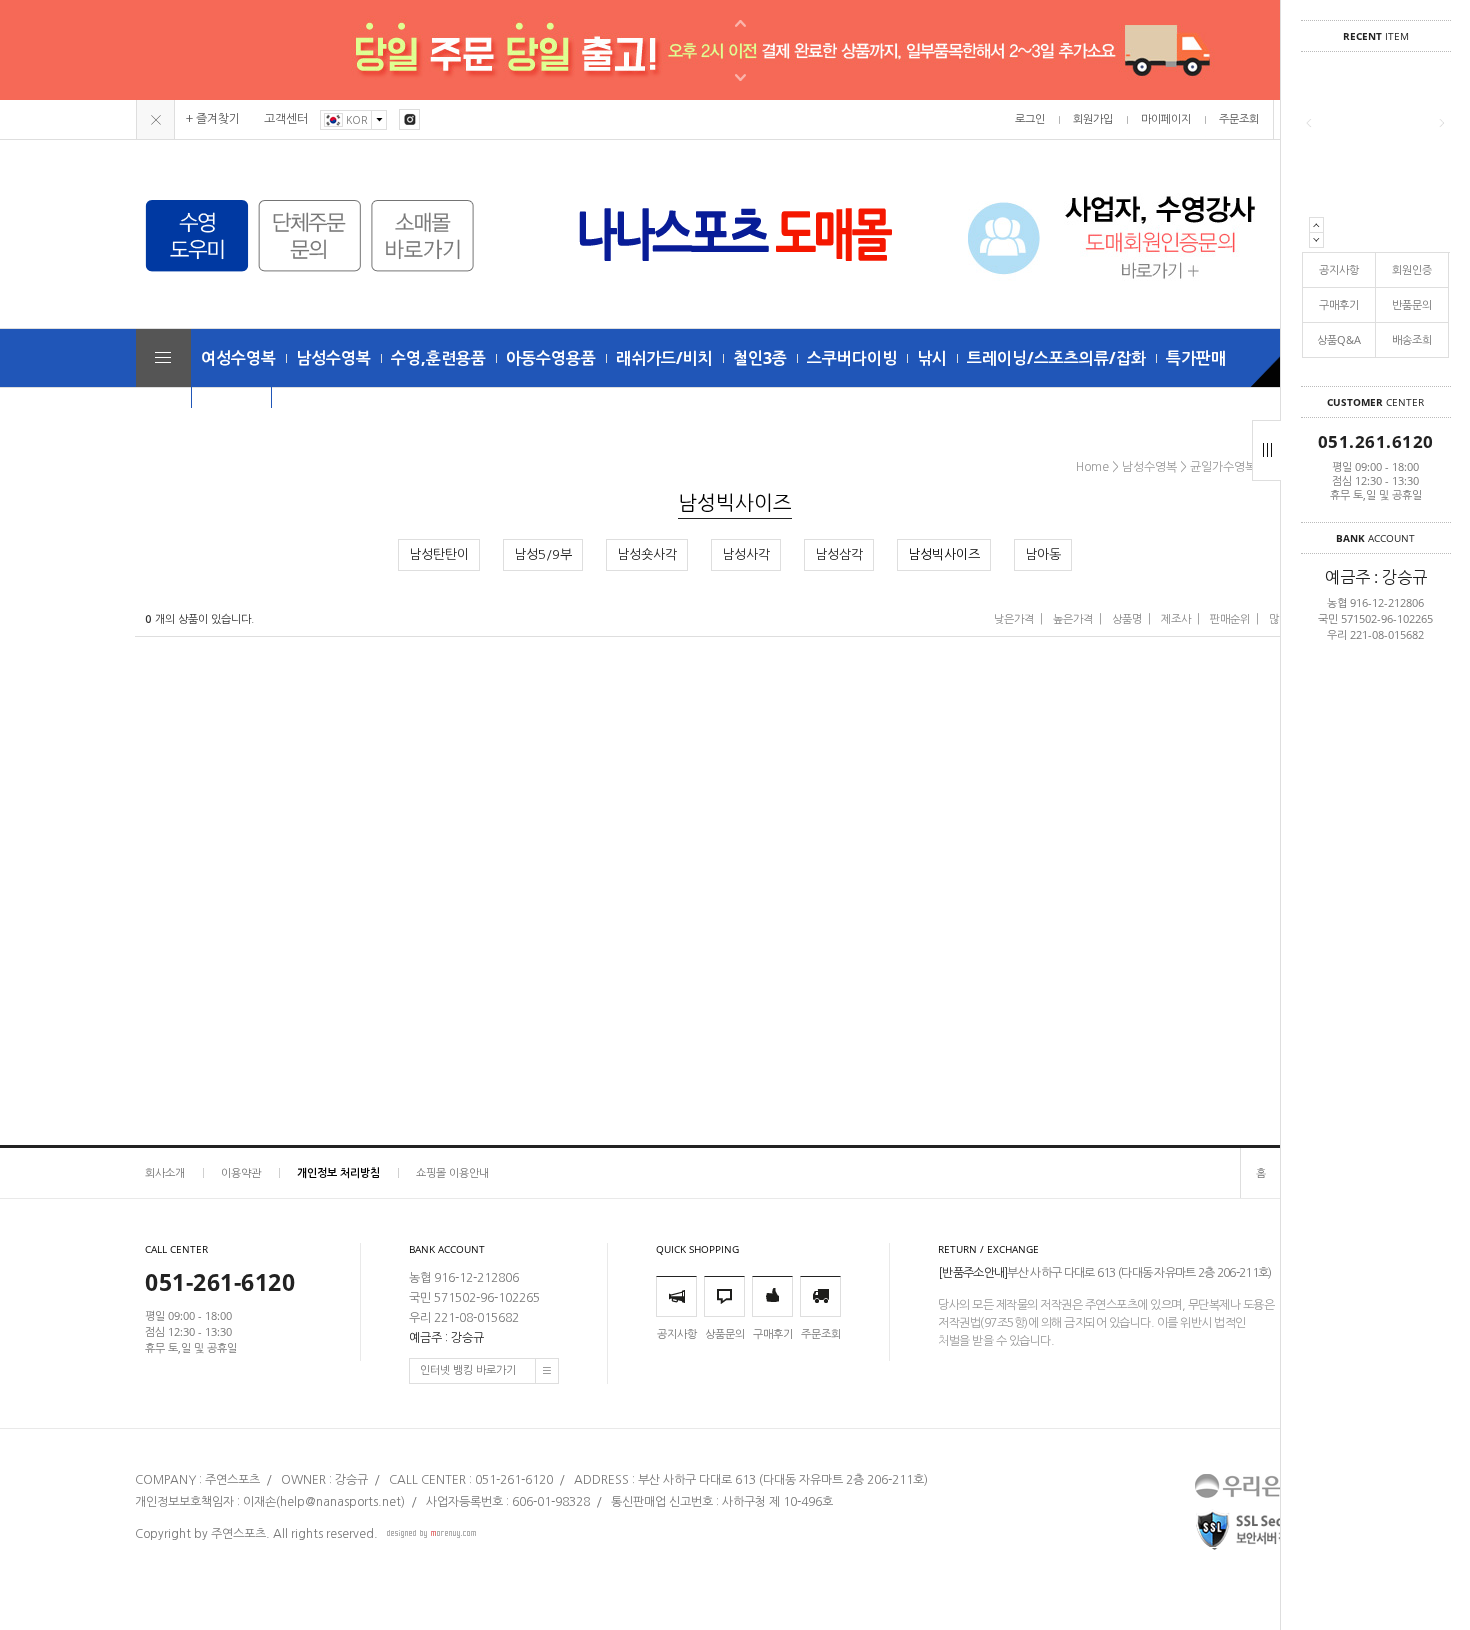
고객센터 (286, 119)
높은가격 (1073, 619)
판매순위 (1230, 619)
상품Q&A (1339, 339)
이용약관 (241, 1172)
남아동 (1043, 554)
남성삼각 (839, 554)
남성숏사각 (647, 554)
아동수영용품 (551, 358)
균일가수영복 (1223, 467)
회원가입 (1093, 119)
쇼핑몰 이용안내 (452, 1172)
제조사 (1176, 619)
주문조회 (1239, 119)
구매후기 (1339, 304)
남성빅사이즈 (944, 554)
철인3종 (760, 358)
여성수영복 (238, 358)
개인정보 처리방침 (338, 1172)
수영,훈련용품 (438, 358)
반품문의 (1412, 304)
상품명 (1127, 619)
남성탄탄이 (439, 554)
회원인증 (1412, 269)
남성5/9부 (543, 554)
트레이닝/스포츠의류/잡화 (1056, 358)
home (1092, 467)
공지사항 (1339, 269)
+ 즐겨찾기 (213, 119)
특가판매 (1196, 358)
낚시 (932, 358)
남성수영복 (333, 358)
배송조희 (1412, 339)
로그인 (1030, 119)
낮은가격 (1014, 619)
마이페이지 (1166, 119)
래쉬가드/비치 (664, 358)
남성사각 (746, 554)
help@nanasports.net (340, 1502)
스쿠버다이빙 (852, 358)
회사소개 (165, 1172)
